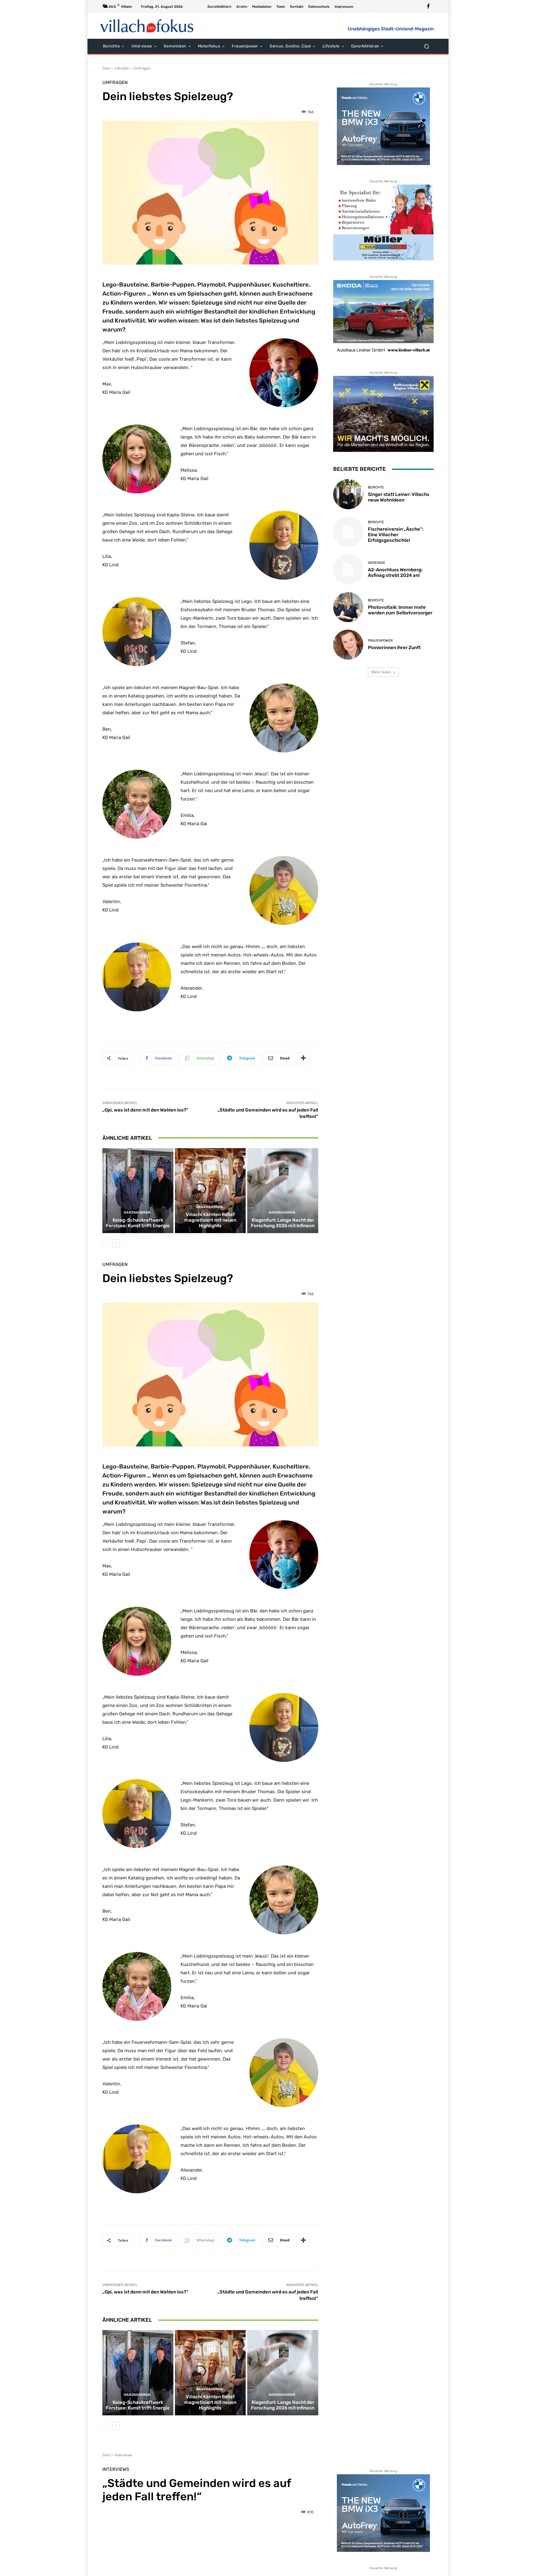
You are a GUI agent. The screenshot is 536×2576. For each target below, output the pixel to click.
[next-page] (116, 1243)
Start (107, 68)
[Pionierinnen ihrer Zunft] (348, 645)
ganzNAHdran (137, 1212)
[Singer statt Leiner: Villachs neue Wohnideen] (348, 494)
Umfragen (142, 68)
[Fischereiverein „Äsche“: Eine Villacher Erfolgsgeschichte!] (348, 532)
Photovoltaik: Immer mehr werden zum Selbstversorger (400, 610)
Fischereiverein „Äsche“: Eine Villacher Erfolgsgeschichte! (396, 535)
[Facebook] (428, 7)
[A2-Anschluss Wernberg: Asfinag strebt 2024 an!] (348, 569)
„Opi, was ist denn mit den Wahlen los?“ (145, 1110)
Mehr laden (381, 672)
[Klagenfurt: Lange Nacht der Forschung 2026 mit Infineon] (283, 1191)
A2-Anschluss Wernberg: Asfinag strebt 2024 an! (395, 573)
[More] (303, 1058)
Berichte (376, 487)
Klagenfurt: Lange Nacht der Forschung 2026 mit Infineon (283, 1223)
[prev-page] (106, 1243)
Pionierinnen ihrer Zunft (394, 648)
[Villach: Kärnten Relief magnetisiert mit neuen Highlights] (210, 1191)
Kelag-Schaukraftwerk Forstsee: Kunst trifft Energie (138, 1223)
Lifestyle (122, 68)
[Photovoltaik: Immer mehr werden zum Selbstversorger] (348, 607)
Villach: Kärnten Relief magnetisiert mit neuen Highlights (210, 1220)
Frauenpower (380, 641)
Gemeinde (377, 563)
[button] (426, 46)
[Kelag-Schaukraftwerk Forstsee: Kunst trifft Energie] (138, 1191)
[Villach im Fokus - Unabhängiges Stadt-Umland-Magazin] (147, 26)
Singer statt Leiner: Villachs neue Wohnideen (399, 497)
